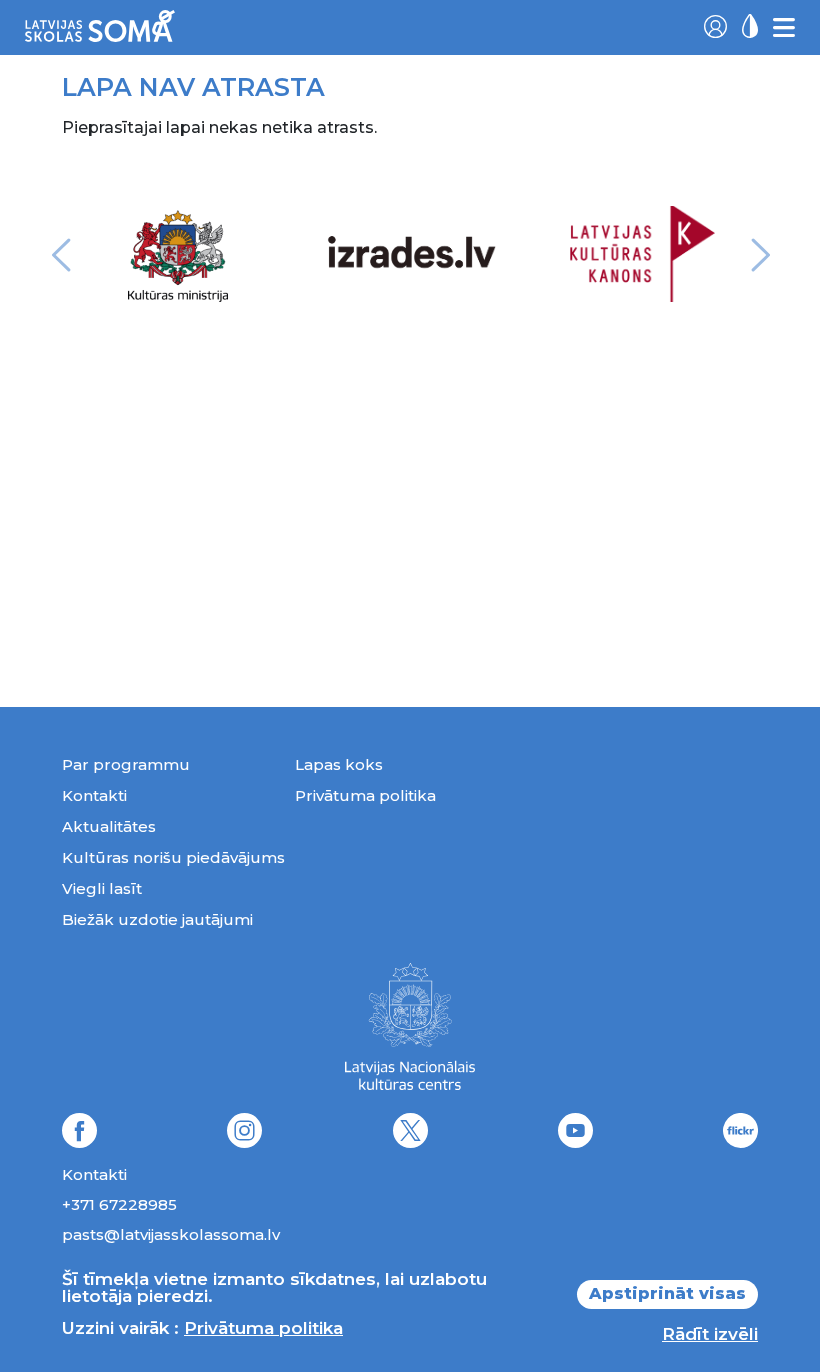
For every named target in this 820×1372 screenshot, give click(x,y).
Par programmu (126, 764)
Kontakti (94, 795)
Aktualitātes (109, 826)
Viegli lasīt (102, 888)
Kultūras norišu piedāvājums (173, 857)
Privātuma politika (365, 795)
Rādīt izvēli (710, 1334)
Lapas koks (339, 764)
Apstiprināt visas (667, 1293)
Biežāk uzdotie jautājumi (157, 919)
